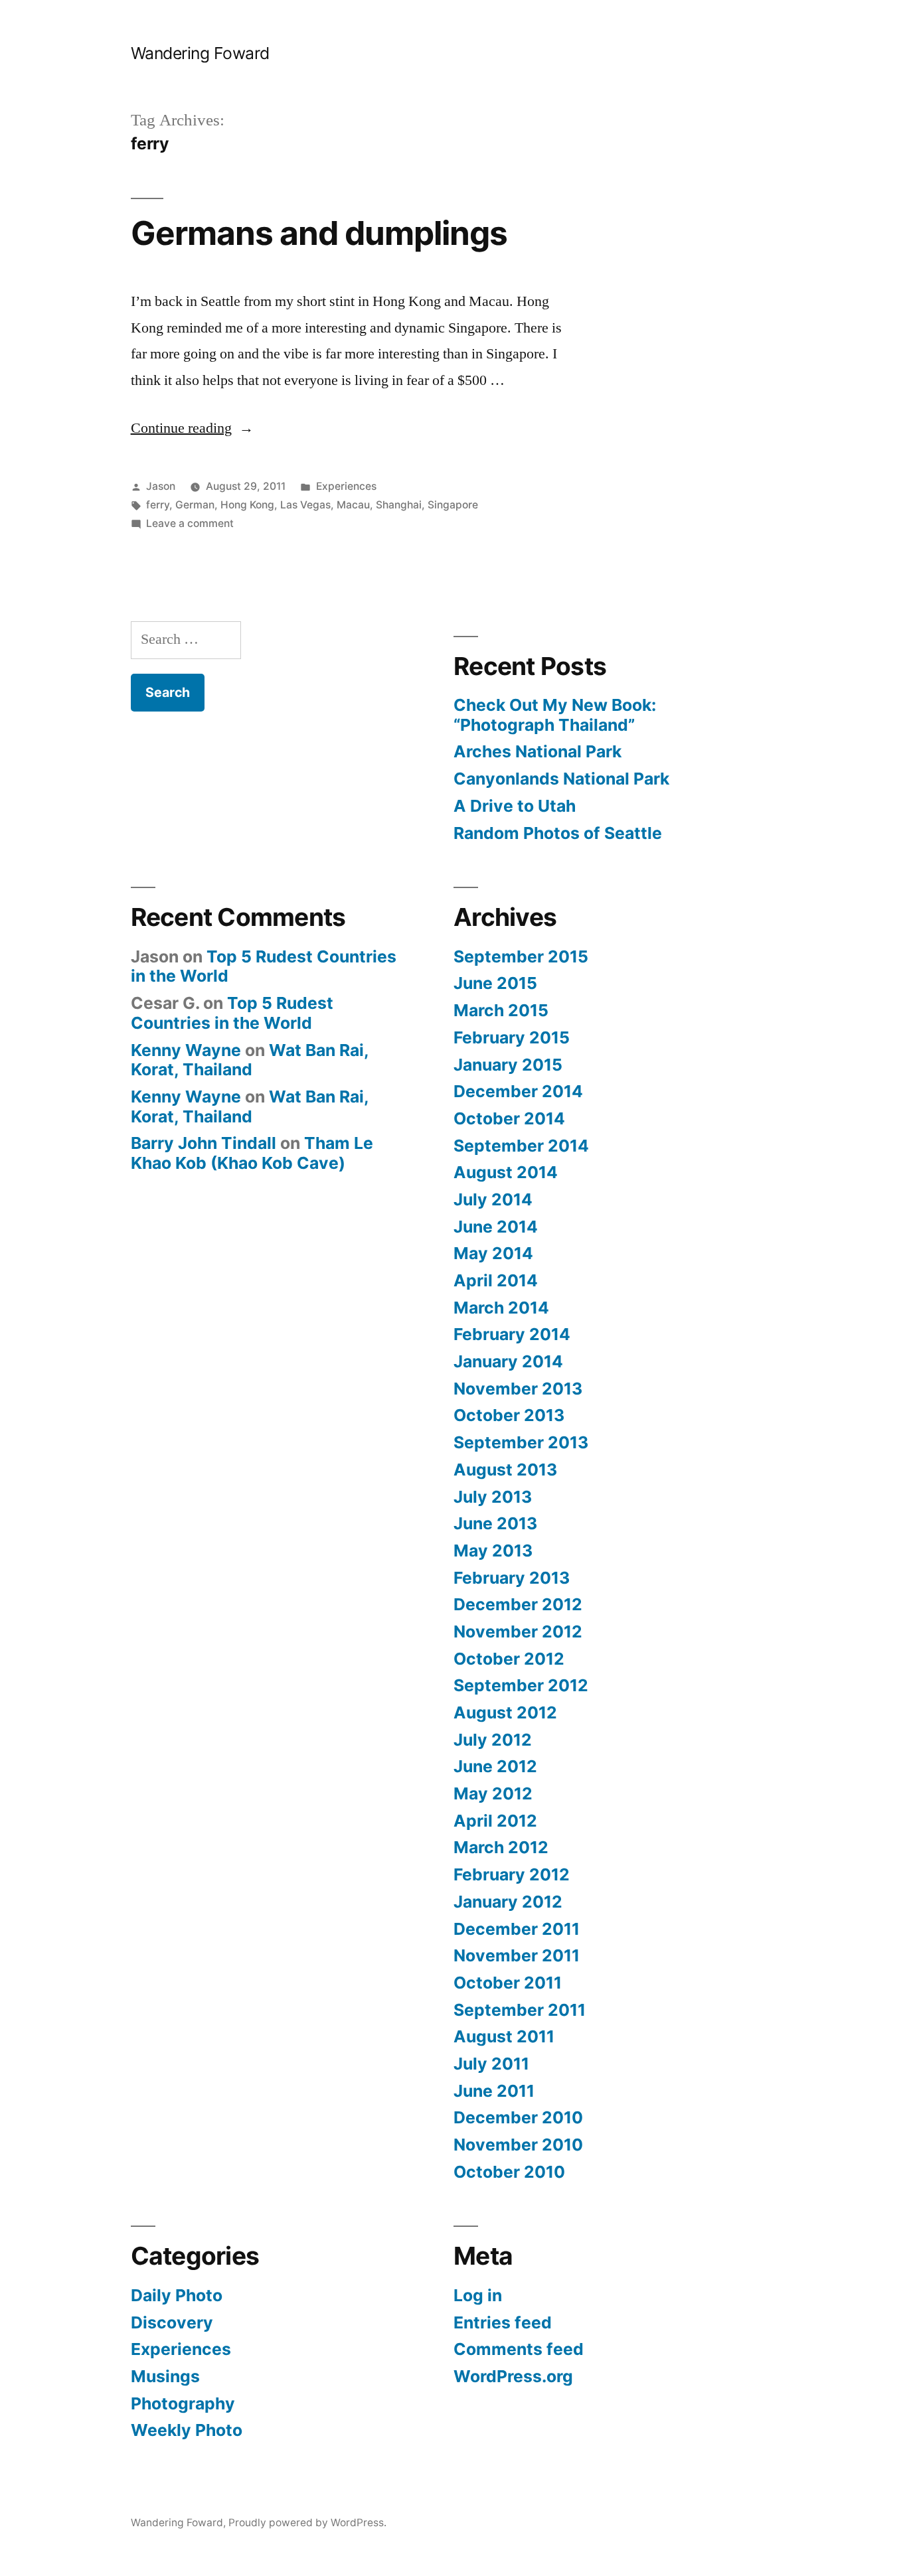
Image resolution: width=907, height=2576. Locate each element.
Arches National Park (537, 751)
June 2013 (495, 1523)
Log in (478, 2295)
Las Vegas (305, 505)
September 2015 (521, 956)
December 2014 (518, 1091)
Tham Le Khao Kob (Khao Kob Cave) (252, 1153)
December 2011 (517, 1929)
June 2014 (496, 1227)
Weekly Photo (187, 2430)
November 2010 (518, 2145)
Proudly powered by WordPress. (307, 2523)
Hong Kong (247, 505)
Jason (161, 486)
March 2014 (501, 1308)
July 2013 (493, 1497)
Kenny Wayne (186, 1050)
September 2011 (520, 2010)
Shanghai (399, 505)
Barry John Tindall (204, 1143)
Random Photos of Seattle (558, 833)
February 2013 (512, 1578)
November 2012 (518, 1631)
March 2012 (501, 1847)
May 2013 (493, 1551)
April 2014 (496, 1280)
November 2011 (517, 1955)
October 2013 (509, 1415)
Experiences (346, 486)
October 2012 (509, 1659)
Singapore (453, 505)
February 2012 (512, 1874)
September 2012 (521, 1685)
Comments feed (519, 2349)
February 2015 (512, 1037)
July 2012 (493, 1740)
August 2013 (505, 1470)
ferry (158, 505)
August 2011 (504, 2036)
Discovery (172, 2322)
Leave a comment (190, 523)
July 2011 (491, 2064)
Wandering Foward (200, 53)
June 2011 (494, 2091)
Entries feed (503, 2322)
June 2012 (495, 1766)
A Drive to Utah (515, 806)
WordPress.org (513, 2376)
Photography (183, 2403)
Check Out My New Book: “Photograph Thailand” (555, 715)
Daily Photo (177, 2295)
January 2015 (508, 1065)
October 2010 (509, 2172)
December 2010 (518, 2117)
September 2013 (521, 1442)
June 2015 (495, 983)
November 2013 (518, 1389)
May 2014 (493, 1253)
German (195, 505)
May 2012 (493, 1793)
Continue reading (192, 428)
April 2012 (495, 1821)
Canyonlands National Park (561, 779)
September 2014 (521, 1146)
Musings (165, 2376)
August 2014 (506, 1172)
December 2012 (518, 1604)
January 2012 (508, 1902)
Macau (353, 505)
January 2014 (508, 1361)
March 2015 (501, 1010)
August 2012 (505, 1712)
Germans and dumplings (319, 233)
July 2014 (493, 1199)
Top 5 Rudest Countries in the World (264, 966)
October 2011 (508, 1983)
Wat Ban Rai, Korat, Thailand (250, 1060)
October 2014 (509, 1118)
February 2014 (512, 1334)
